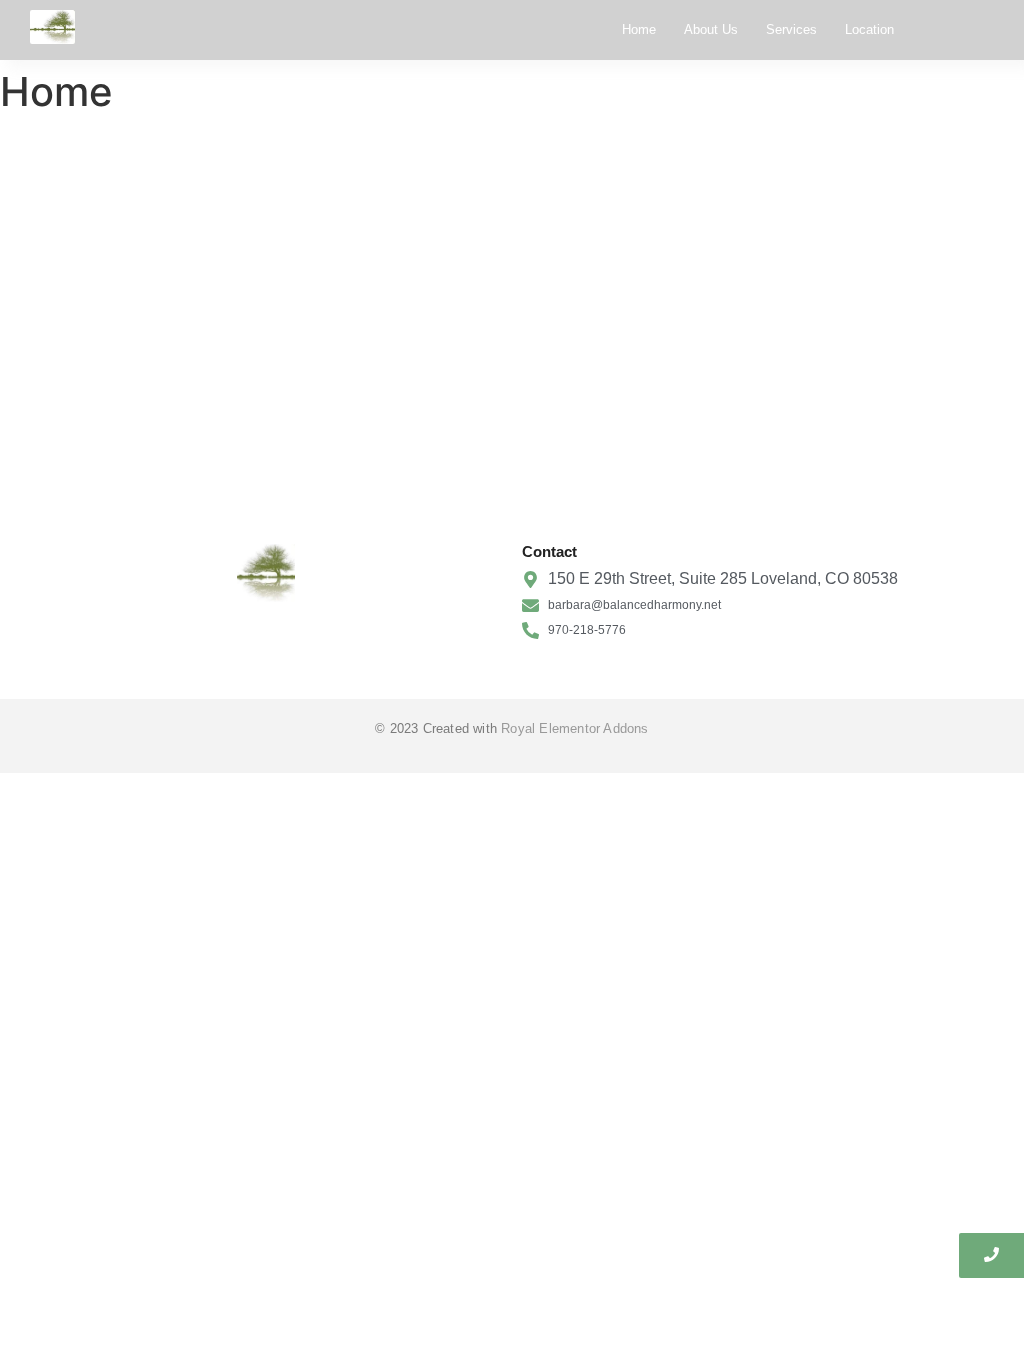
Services (791, 29)
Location (869, 29)
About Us (711, 29)
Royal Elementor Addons (574, 728)
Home (639, 29)
